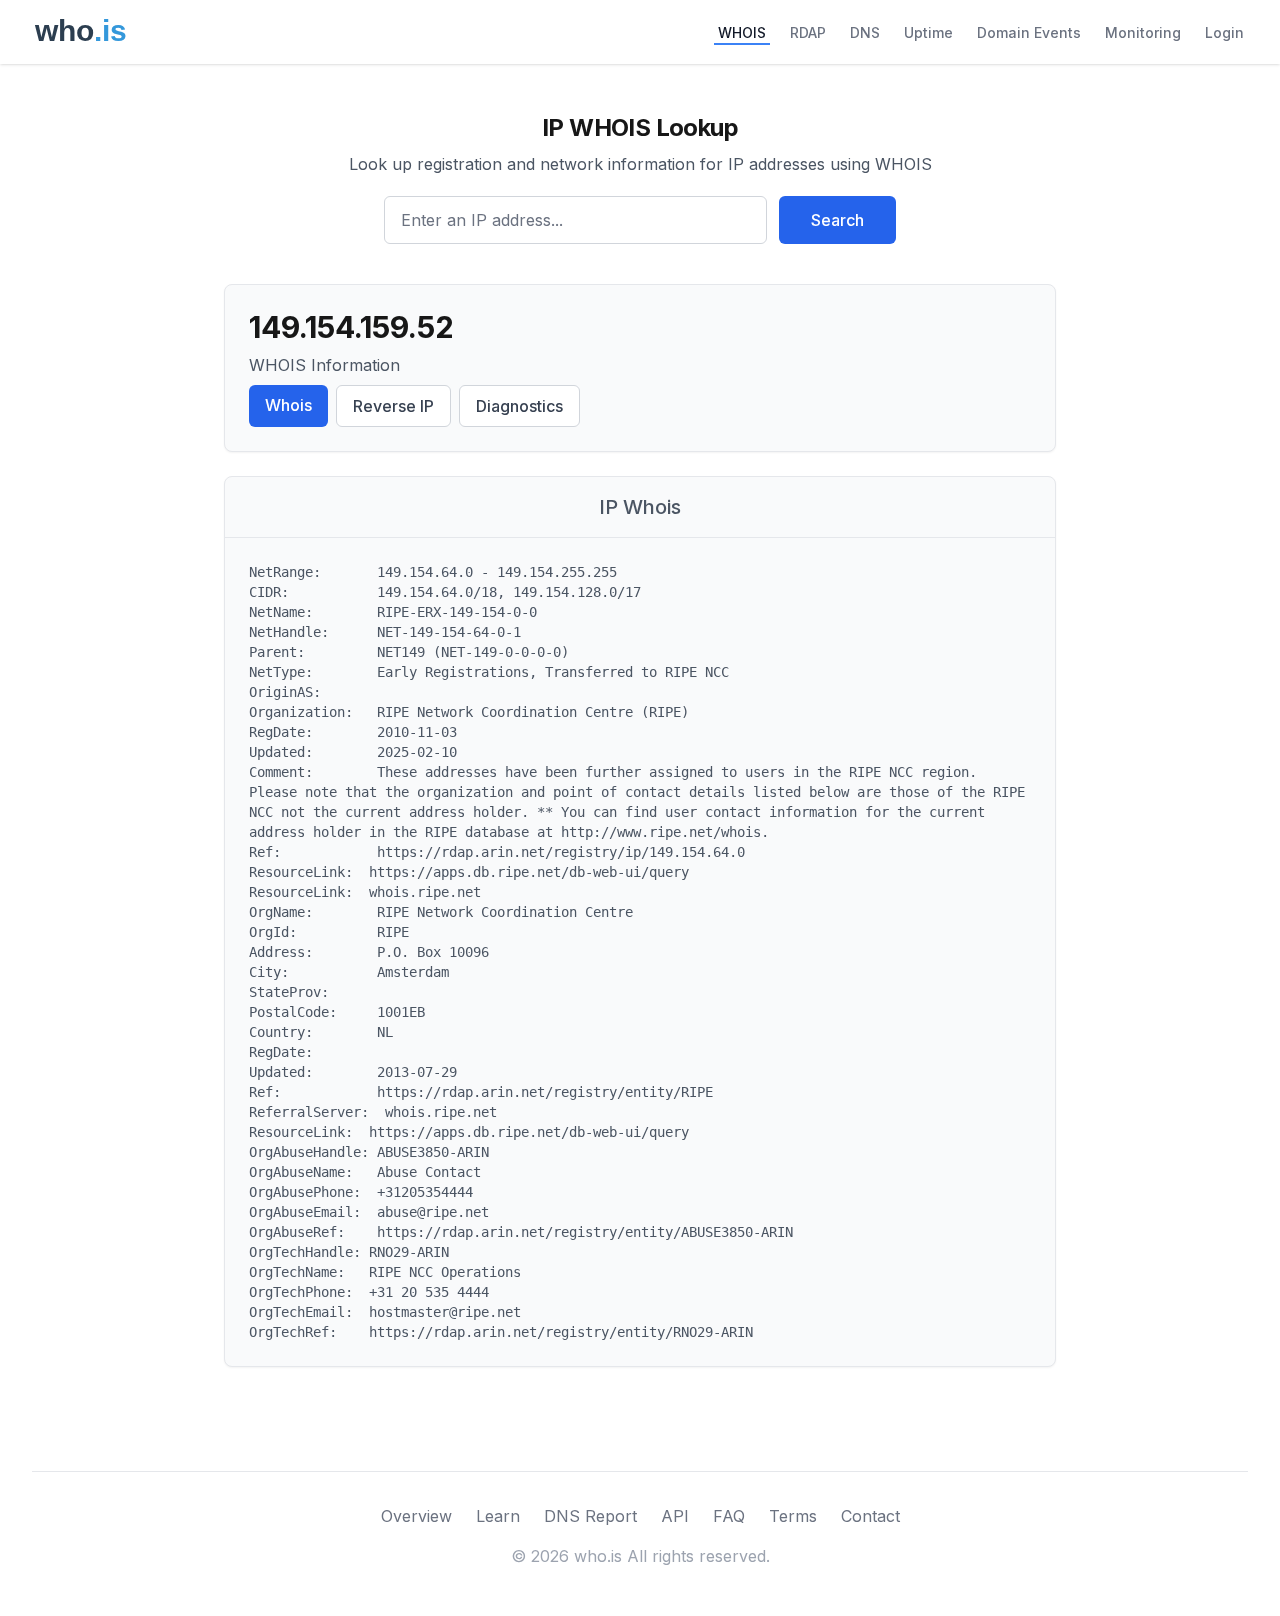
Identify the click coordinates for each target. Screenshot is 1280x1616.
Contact (870, 1516)
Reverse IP (393, 406)
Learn (498, 1516)
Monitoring (1143, 32)
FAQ (729, 1516)
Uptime (928, 32)
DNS (865, 32)
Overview (416, 1516)
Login (1224, 32)
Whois (288, 405)
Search (837, 220)
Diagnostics (519, 406)
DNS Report (590, 1516)
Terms (793, 1516)
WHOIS (742, 32)
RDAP (808, 32)
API (675, 1516)
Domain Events (1029, 32)
